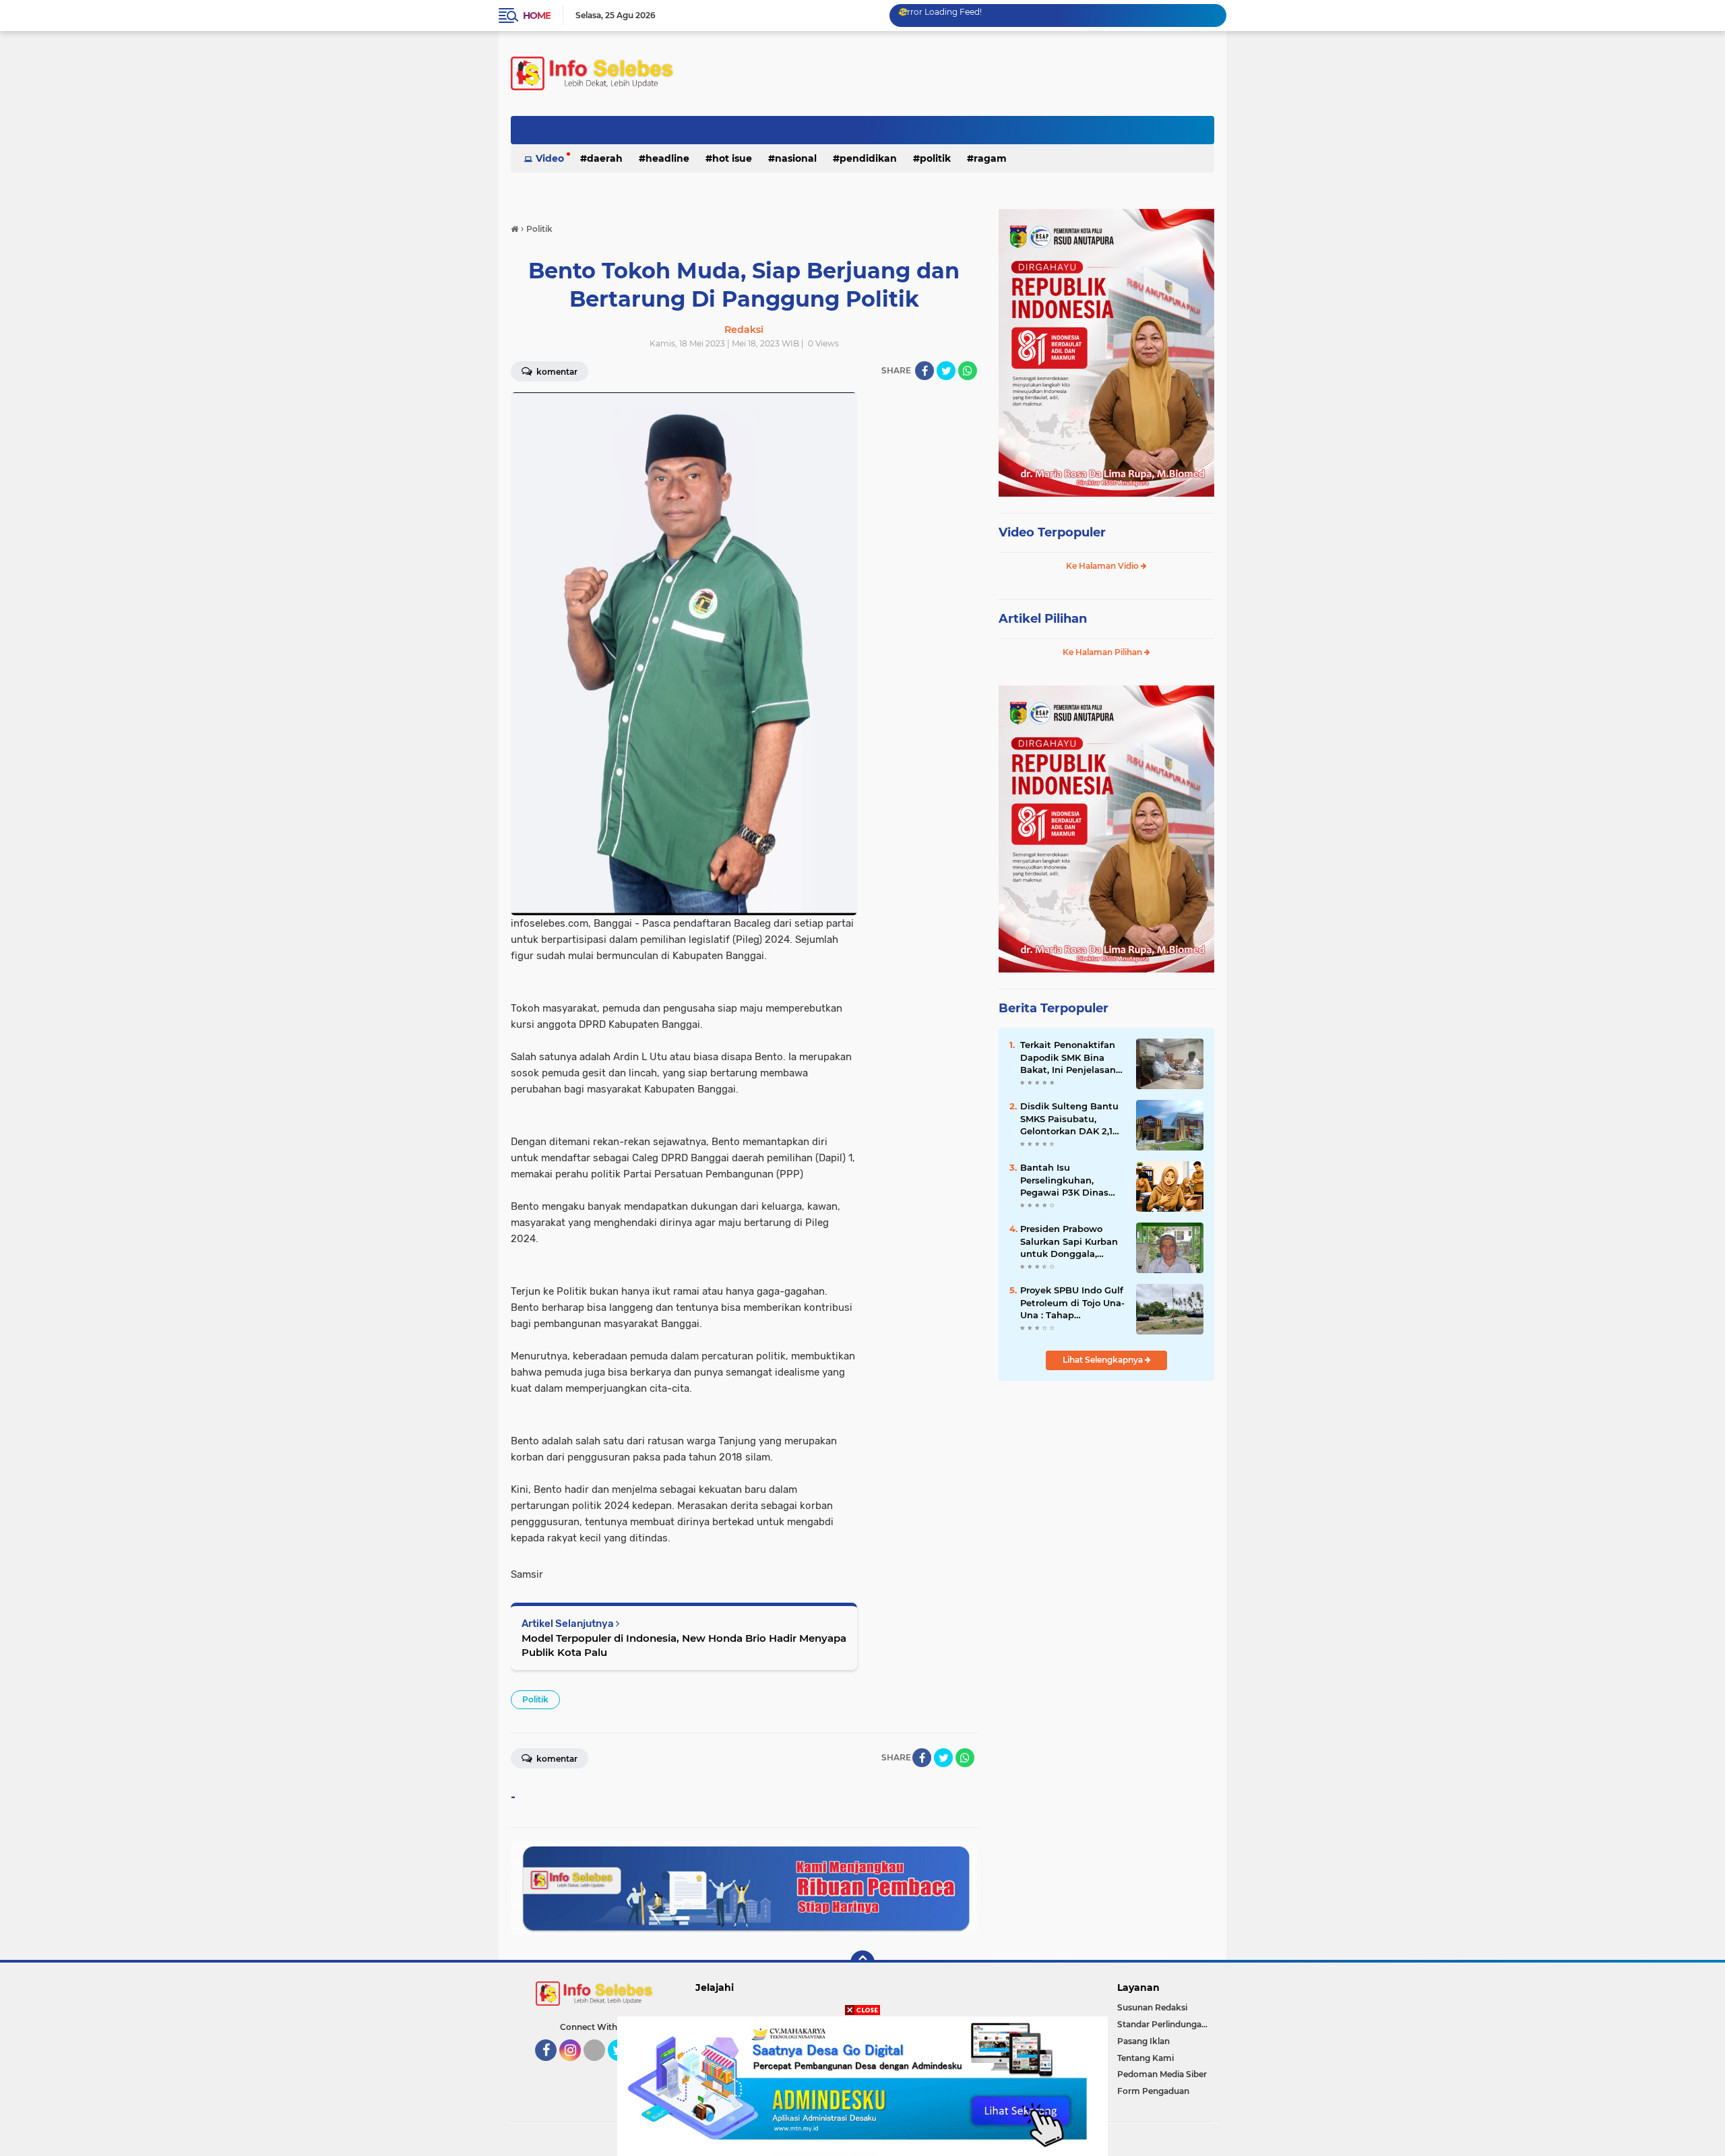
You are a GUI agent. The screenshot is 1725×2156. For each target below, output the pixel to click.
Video (550, 158)
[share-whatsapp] (968, 371)
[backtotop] (862, 1963)
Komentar (556, 372)
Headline (667, 158)
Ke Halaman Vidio (1103, 566)
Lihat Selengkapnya (1104, 1360)
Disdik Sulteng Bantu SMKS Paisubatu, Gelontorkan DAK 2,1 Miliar (1069, 1119)
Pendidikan (868, 158)
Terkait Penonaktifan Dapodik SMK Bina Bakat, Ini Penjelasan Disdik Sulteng (1068, 1057)
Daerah (605, 158)
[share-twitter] (946, 371)
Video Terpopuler (1052, 532)
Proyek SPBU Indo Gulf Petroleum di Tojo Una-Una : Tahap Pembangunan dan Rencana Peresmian (1072, 1303)
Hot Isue (732, 158)
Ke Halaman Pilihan (1103, 652)
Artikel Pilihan (1043, 619)
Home (537, 16)
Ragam (990, 158)
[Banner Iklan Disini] (862, 2085)
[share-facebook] (924, 371)
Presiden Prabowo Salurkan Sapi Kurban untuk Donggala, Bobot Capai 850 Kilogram (1069, 1241)
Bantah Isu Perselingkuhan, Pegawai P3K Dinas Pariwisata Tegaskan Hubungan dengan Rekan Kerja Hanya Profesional (1067, 1180)
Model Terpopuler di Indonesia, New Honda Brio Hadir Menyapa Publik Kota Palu (684, 1645)
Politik (935, 158)
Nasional (796, 158)
